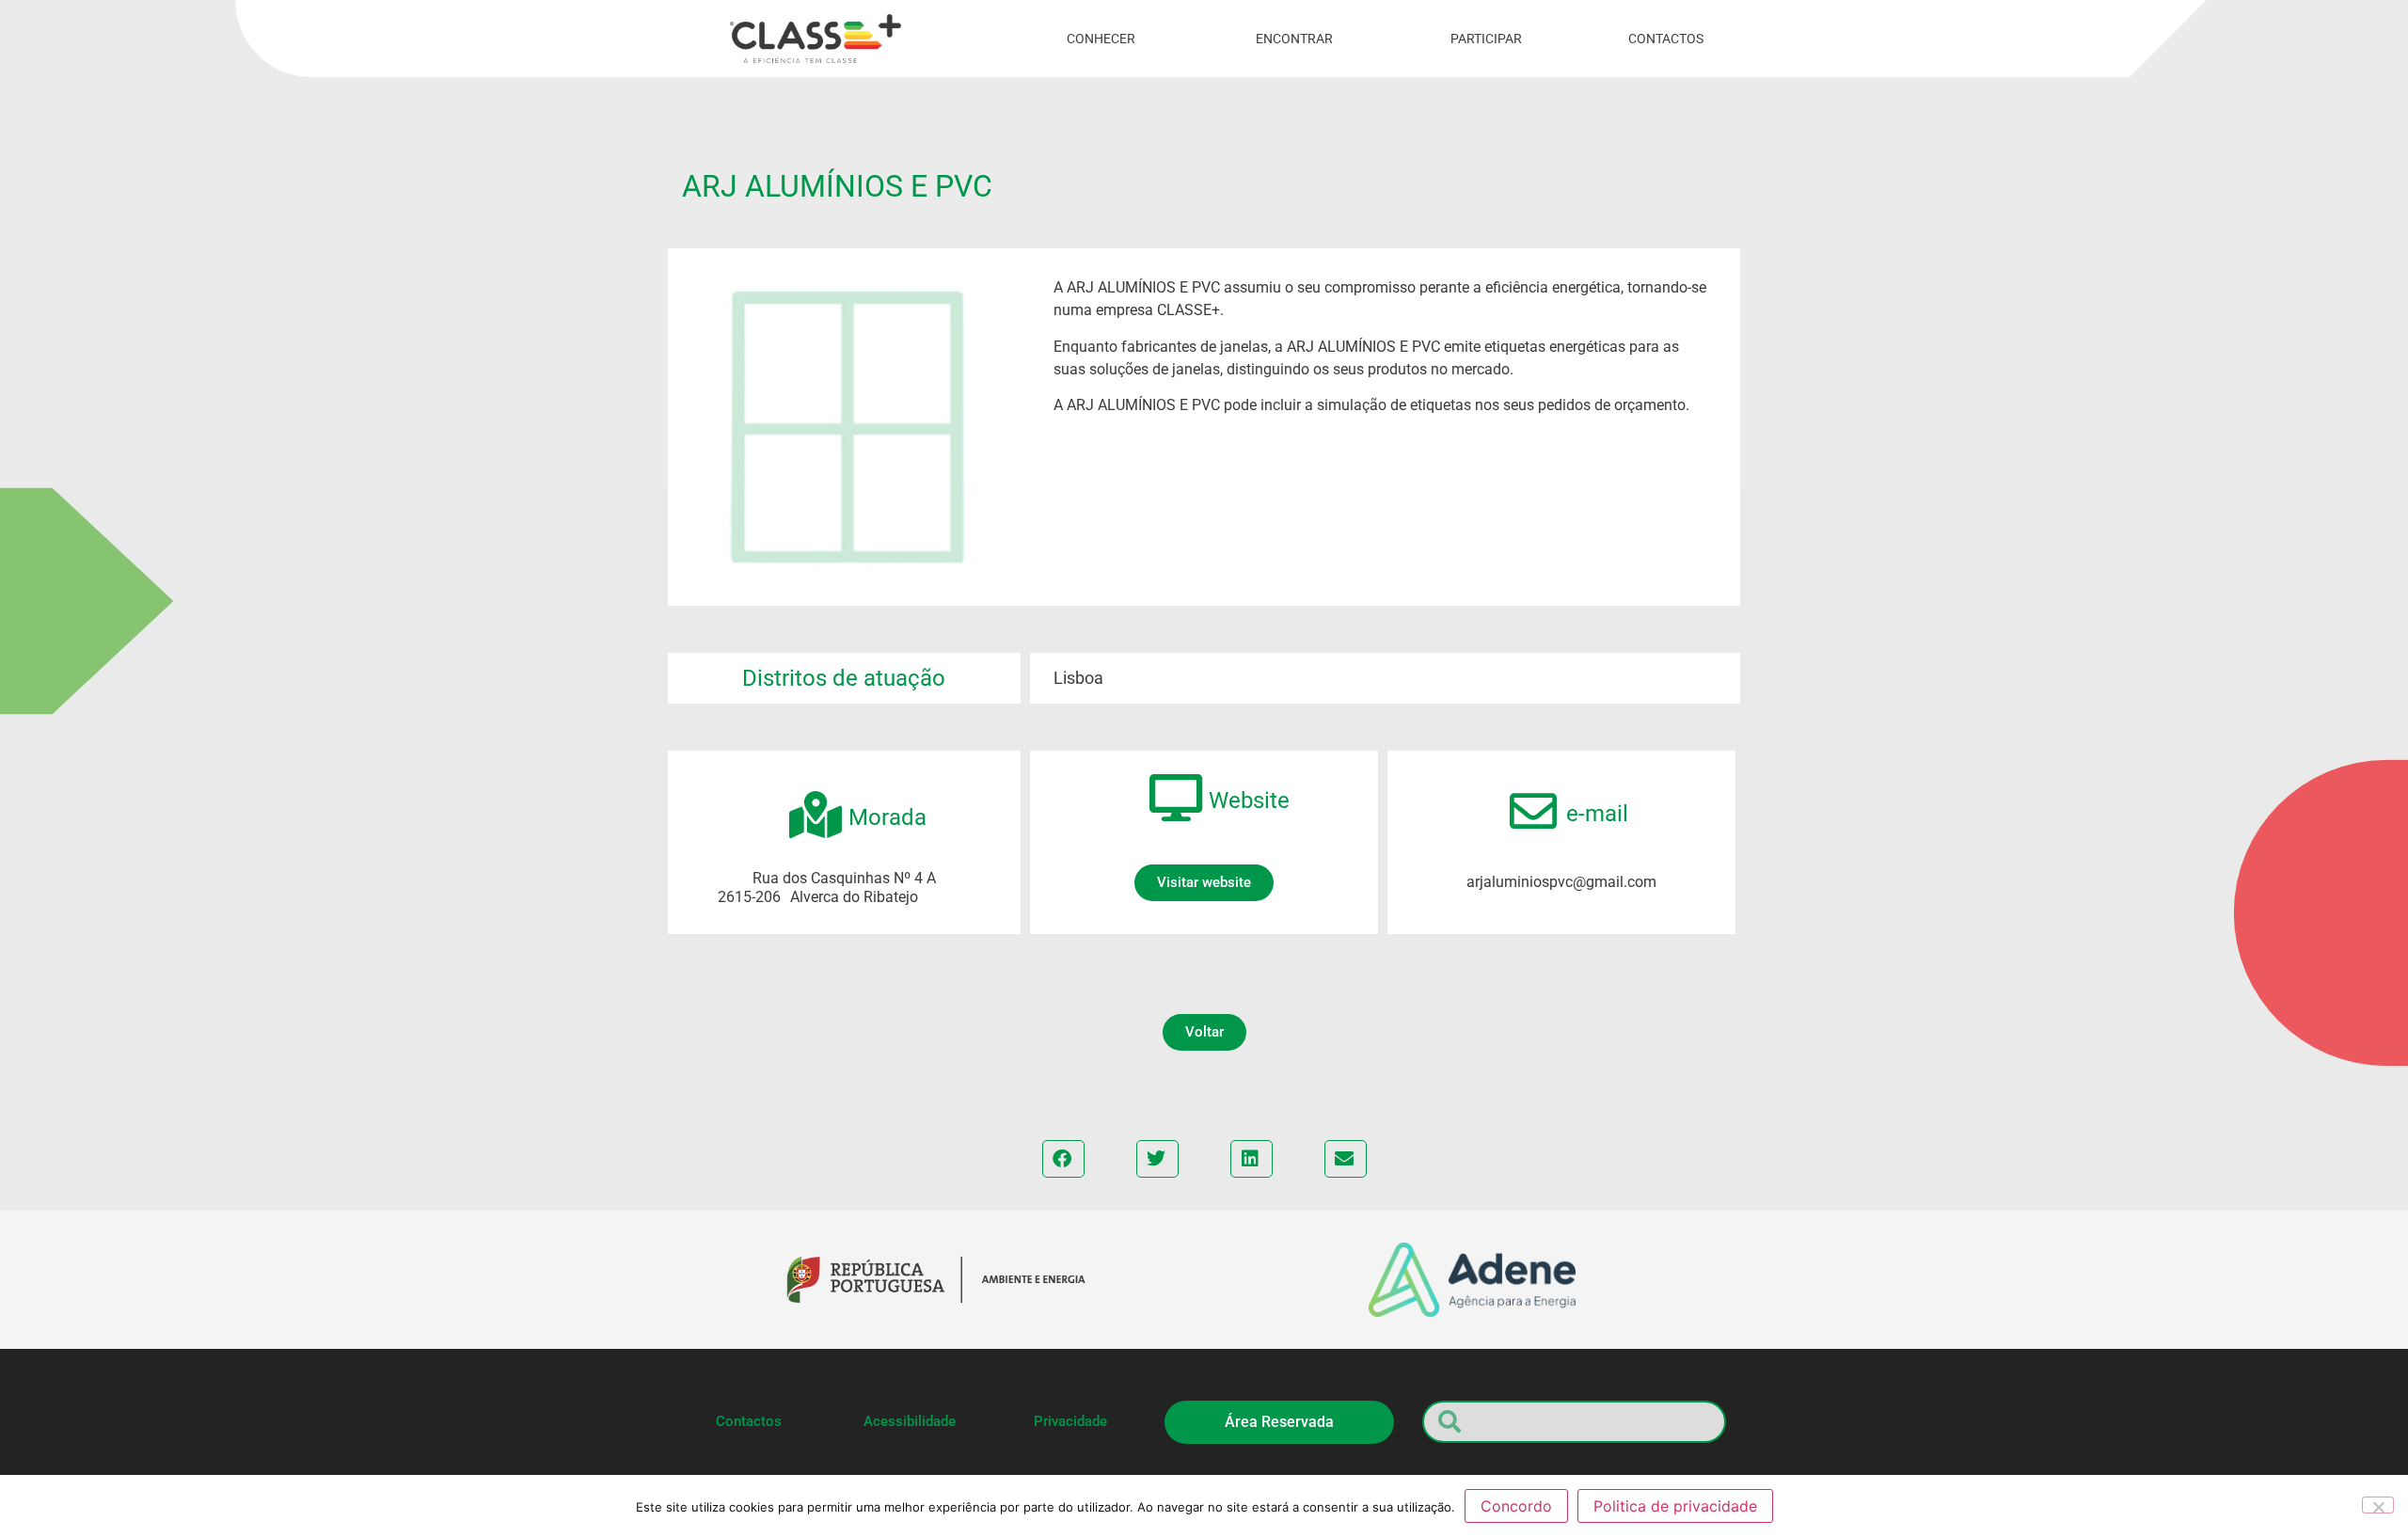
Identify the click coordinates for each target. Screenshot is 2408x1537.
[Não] (2378, 1505)
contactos (1666, 39)
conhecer (1101, 39)
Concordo (1516, 1506)
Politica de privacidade (1675, 1506)
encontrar (1294, 39)
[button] (1204, 883)
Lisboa (1078, 678)
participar (1486, 39)
